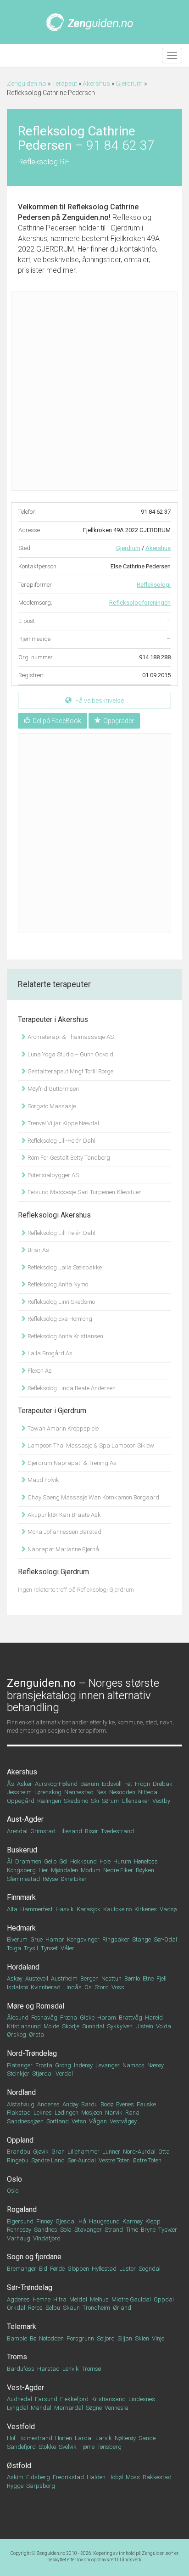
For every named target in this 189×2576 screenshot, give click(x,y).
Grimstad (43, 1831)
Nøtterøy (125, 2438)
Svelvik (68, 2447)
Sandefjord (21, 2447)
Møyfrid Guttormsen (53, 1089)
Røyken (145, 1870)
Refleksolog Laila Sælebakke (64, 1267)
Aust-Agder (25, 1819)
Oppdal (164, 2299)
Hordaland (23, 1967)
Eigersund (20, 2221)
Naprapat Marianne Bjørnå (63, 1549)
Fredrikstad (68, 2477)
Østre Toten (147, 2160)
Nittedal (148, 1792)
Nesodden (122, 1792)
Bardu (89, 2104)
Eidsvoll (112, 1784)
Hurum (122, 1861)
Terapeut (64, 84)
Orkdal (16, 2308)
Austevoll (37, 1978)
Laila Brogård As (49, 1353)
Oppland (20, 2140)
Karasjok (89, 1909)
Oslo (14, 2179)
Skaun (71, 2308)
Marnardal (69, 2408)
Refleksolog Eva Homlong (59, 1319)
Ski (95, 1801)
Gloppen (78, 2269)
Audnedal (19, 2399)
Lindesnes (142, 2399)
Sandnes (46, 2230)
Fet (128, 1784)
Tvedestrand (117, 1831)
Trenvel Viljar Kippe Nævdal (63, 1123)
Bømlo (132, 1978)
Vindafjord (47, 2238)
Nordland (21, 2092)
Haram (107, 2018)
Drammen (28, 1861)
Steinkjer (18, 2074)
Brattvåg (131, 2018)
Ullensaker (136, 1801)
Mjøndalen (64, 1870)
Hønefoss (146, 1861)
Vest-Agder (25, 2388)
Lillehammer (83, 2152)
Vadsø (168, 1909)
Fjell (161, 1978)
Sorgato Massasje (51, 1106)
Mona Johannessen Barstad (64, 1532)
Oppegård (21, 1801)
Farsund (46, 2399)
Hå (82, 2221)
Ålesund (18, 2018)
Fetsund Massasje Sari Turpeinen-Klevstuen (84, 1192)
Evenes (125, 2104)
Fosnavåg (44, 2018)
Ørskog (17, 2034)
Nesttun (111, 1978)
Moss (133, 2477)
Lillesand (70, 1831)
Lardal (84, 2438)
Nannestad (79, 1792)
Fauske (146, 2104)
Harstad (48, 2369)
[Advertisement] (94, 391)
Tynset (49, 1948)
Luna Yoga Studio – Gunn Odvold (70, 1054)
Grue (36, 1939)
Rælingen (49, 1801)
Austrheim (64, 1978)
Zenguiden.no (27, 84)
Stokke (47, 2447)
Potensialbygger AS (53, 1175)
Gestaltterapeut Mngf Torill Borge (70, 1071)
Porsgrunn (80, 2338)
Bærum (90, 1784)
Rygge (15, 2486)
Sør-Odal (165, 1939)
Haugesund (104, 2221)
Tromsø (91, 2369)
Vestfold (21, 2427)
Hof (11, 2438)
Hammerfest (36, 1909)
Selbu (53, 2308)
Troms (17, 2357)
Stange (142, 1939)
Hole (105, 1861)
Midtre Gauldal (131, 2299)
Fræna (69, 2018)
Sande (147, 2438)
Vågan (98, 2121)
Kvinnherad (46, 1987)
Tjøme (87, 2447)
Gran (58, 2152)
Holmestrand (35, 2438)
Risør (92, 1831)
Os (88, 1987)
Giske (87, 2018)
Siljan (125, 2338)
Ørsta (36, 2034)
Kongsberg (21, 1870)
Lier (43, 1870)
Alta (12, 1909)
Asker (25, 1784)
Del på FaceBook (57, 721)
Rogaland (22, 2209)
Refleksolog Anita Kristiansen (65, 1336)
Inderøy (83, 2065)
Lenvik (71, 2369)
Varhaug (19, 2238)
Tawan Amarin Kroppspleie (62, 1428)
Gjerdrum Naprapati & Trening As (71, 1463)
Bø (33, 2338)
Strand (114, 2230)
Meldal (78, 2299)
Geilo (50, 1861)
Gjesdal (66, 2221)
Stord (102, 1987)
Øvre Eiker (74, 1879)
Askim (15, 2477)
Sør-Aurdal (82, 2160)
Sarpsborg (41, 2486)
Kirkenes (146, 1909)
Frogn (142, 1784)
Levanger (108, 2065)
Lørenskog (48, 1792)
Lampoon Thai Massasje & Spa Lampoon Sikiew (90, 1445)
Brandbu (19, 2152)
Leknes (43, 2113)
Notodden (51, 2338)
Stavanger (88, 2230)
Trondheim (96, 2308)
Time (132, 2230)
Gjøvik (41, 2152)
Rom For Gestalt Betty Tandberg (68, 1158)
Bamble (17, 2338)
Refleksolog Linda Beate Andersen (71, 1388)
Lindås (72, 1987)
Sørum (110, 1801)
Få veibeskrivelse (99, 701)
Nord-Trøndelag (32, 2053)
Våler (67, 1948)
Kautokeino (117, 1909)
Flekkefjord (74, 2399)
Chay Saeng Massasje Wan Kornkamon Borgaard (93, 1497)
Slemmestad (23, 1879)
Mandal (41, 2408)
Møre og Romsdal (36, 2006)
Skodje (71, 2026)
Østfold (19, 2466)
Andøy (70, 2104)
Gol (63, 1861)
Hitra (60, 2299)
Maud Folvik (43, 1480)
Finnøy (44, 2221)
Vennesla (117, 2408)
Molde (51, 2026)
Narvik (114, 2113)
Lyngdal (17, 2408)
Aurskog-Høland (56, 1784)
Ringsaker (116, 1939)
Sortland (58, 2121)
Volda (164, 2026)
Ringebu (18, 2160)
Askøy (15, 1978)
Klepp (153, 2221)
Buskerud (22, 1850)
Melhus (99, 2299)
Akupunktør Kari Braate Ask (64, 1515)
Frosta (44, 2065)
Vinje (158, 2338)
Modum (91, 1870)
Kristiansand (108, 2399)
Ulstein (144, 2026)
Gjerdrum (129, 84)
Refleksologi (154, 585)
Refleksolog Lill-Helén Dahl (61, 1141)
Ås (11, 1784)
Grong (63, 2065)
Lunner (111, 2152)
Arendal (17, 1831)
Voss (118, 1987)
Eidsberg (38, 2477)
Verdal (64, 2074)
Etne (148, 1978)
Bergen (89, 1978)
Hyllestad (104, 2269)
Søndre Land (48, 2160)
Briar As (38, 1250)
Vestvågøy (123, 2121)
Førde (57, 2269)
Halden (96, 2477)
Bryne (148, 2230)
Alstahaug (21, 2104)
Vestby (161, 1801)
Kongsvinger (83, 1939)
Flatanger (20, 2065)
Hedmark (21, 1928)
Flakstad (19, 2113)
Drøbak (163, 1784)
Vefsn (79, 2121)
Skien (142, 2338)
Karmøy (133, 2221)
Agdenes (18, 2299)
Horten (64, 2438)
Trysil (31, 1948)
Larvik (104, 2438)
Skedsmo (76, 1801)
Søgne (94, 2408)
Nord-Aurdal (139, 2152)
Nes (101, 1792)
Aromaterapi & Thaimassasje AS (70, 1037)
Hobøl (116, 2477)
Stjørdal (42, 2074)
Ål (10, 1861)
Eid (43, 2269)
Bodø (107, 2104)
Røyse (50, 1879)
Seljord (106, 2338)
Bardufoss (21, 2369)
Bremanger (22, 2269)
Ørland (122, 2308)
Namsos (133, 2065)
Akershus (96, 84)
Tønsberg (109, 2447)
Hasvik (65, 1909)
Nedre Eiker (118, 1870)
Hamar (55, 1939)
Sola (66, 2230)
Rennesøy (19, 2230)
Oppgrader (119, 721)
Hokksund (83, 1861)
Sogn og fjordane (34, 2257)
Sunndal (93, 2026)
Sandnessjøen (25, 2121)
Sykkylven (120, 2026)
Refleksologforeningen (140, 603)
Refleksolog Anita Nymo (57, 1284)
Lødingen (67, 2113)
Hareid (154, 2018)
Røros (35, 2308)
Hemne (42, 2299)
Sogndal (150, 2269)
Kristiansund (24, 2026)
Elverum (17, 1939)
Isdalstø (17, 1987)
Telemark (22, 2326)
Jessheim (19, 1792)
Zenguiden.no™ (158, 2553)
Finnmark (21, 1897)
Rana (132, 2113)
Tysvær (168, 2230)
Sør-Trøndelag (30, 2287)
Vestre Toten (114, 2160)
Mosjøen (92, 2113)
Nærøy (156, 2065)
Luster (128, 2269)
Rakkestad (157, 2477)
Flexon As (39, 1371)
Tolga (14, 1948)
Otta (164, 2152)
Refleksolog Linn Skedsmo (61, 1302)
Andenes (48, 2104)
